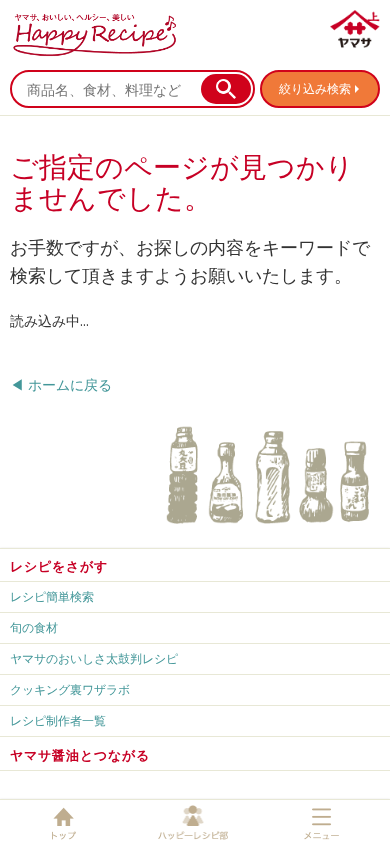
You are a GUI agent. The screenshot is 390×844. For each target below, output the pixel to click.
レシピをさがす (59, 566)
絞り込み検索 (315, 88)
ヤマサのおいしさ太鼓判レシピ (94, 658)
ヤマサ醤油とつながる (80, 755)
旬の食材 (34, 627)
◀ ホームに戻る (61, 384)
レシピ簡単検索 (52, 596)
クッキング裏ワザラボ (70, 689)
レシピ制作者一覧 (58, 720)
